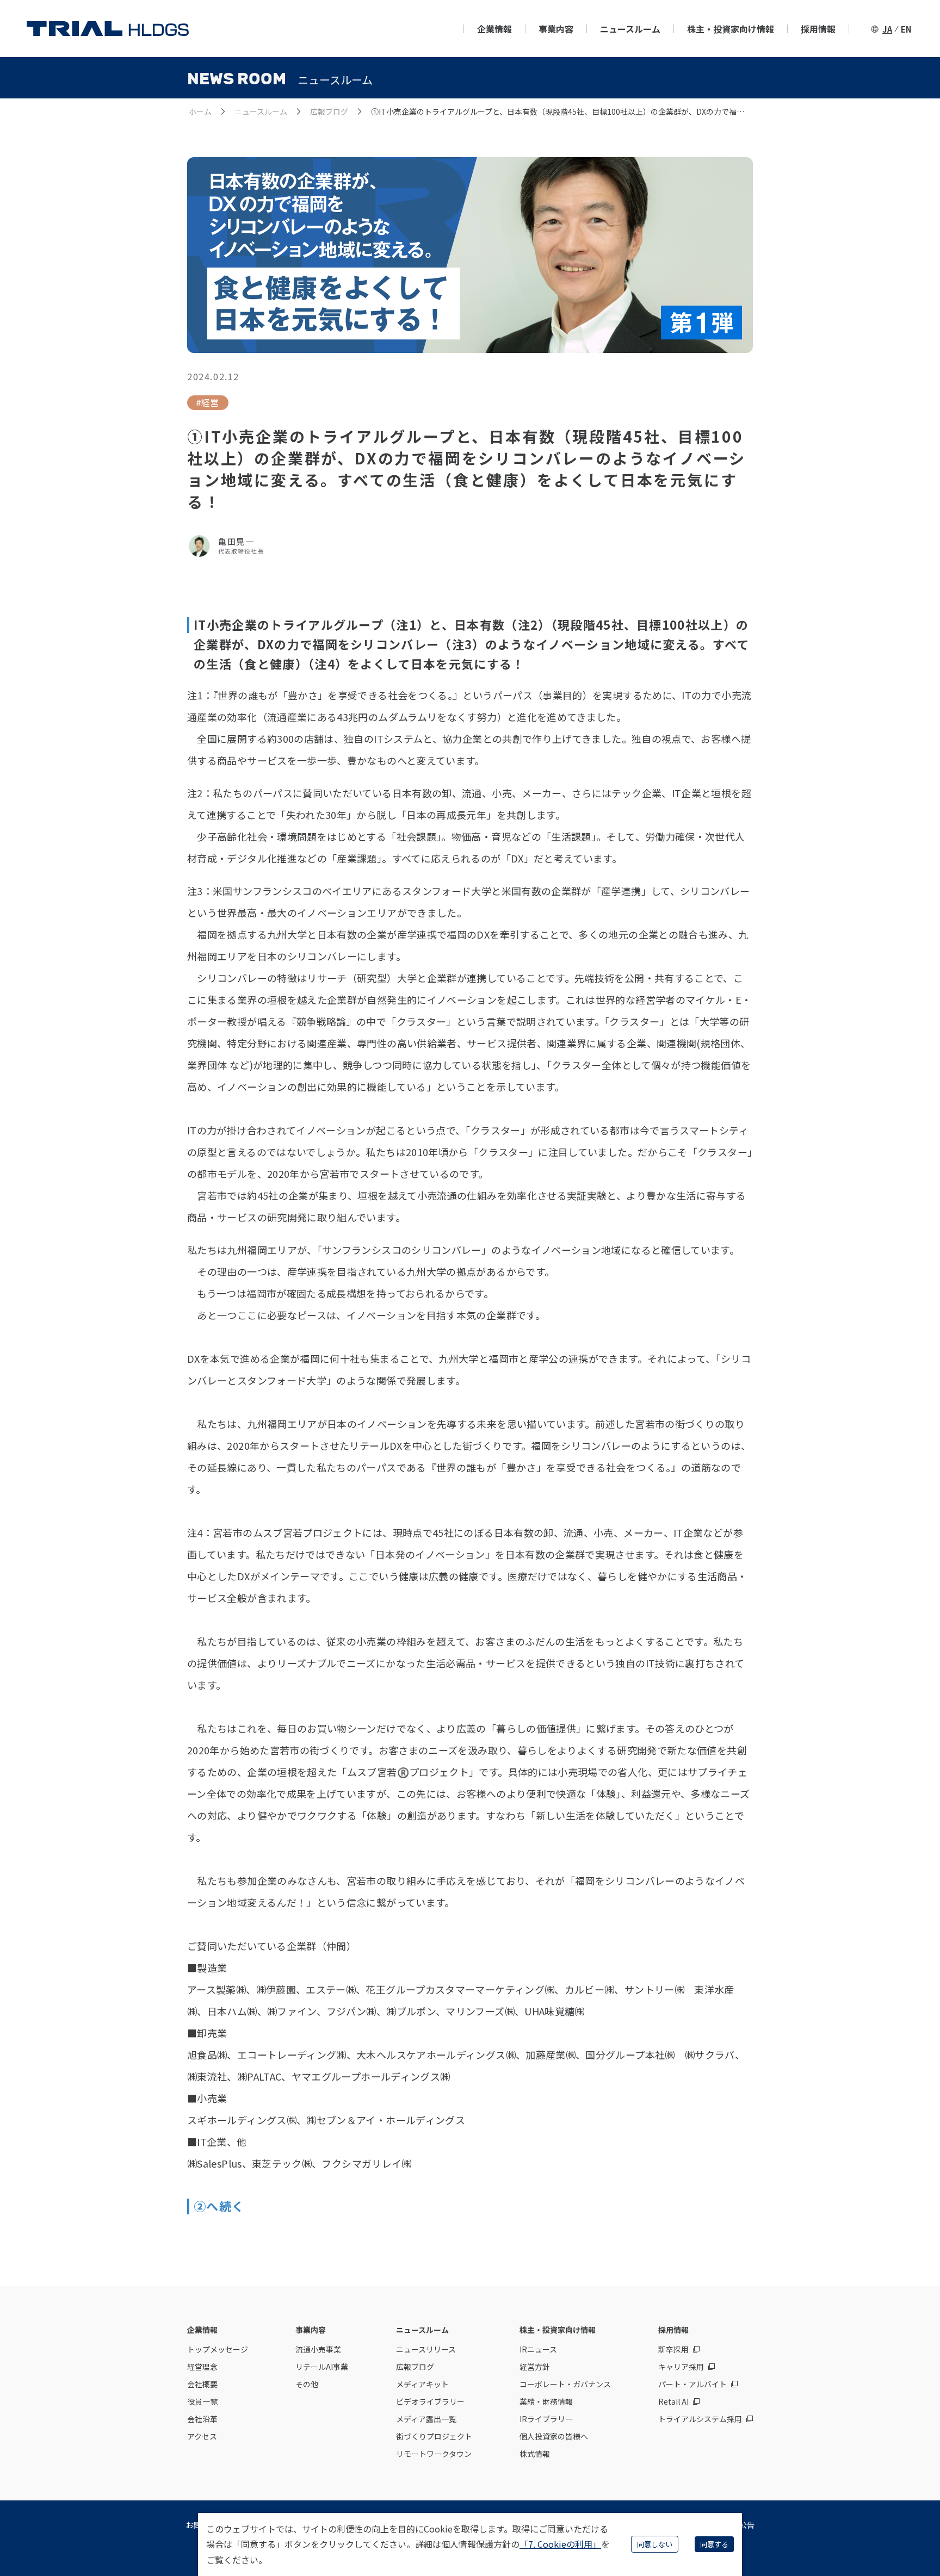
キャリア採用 (681, 2367)
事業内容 (556, 29)
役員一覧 (202, 2401)
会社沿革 (202, 2419)
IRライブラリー (546, 2419)
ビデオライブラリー (430, 2401)
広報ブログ (329, 111)
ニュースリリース (426, 2349)
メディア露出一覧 (426, 2419)
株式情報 (535, 2454)
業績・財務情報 (546, 2401)
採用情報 (818, 29)
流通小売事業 (318, 2349)
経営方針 (535, 2367)
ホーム (200, 111)
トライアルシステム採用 (700, 2419)
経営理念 (202, 2367)
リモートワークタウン (434, 2454)
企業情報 (494, 29)
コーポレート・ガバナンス (565, 2384)
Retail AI (673, 2401)
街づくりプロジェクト (434, 2436)
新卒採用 (673, 2349)
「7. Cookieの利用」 (560, 2544)
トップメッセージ (218, 2349)
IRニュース (538, 2349)
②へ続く (219, 2206)
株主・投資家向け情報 (731, 29)
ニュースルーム (630, 29)
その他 (307, 2384)
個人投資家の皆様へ (554, 2436)
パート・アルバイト (692, 2384)
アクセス (202, 2436)
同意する (714, 2544)
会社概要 (202, 2384)
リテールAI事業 (322, 2367)
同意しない (655, 2544)
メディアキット (422, 2384)
